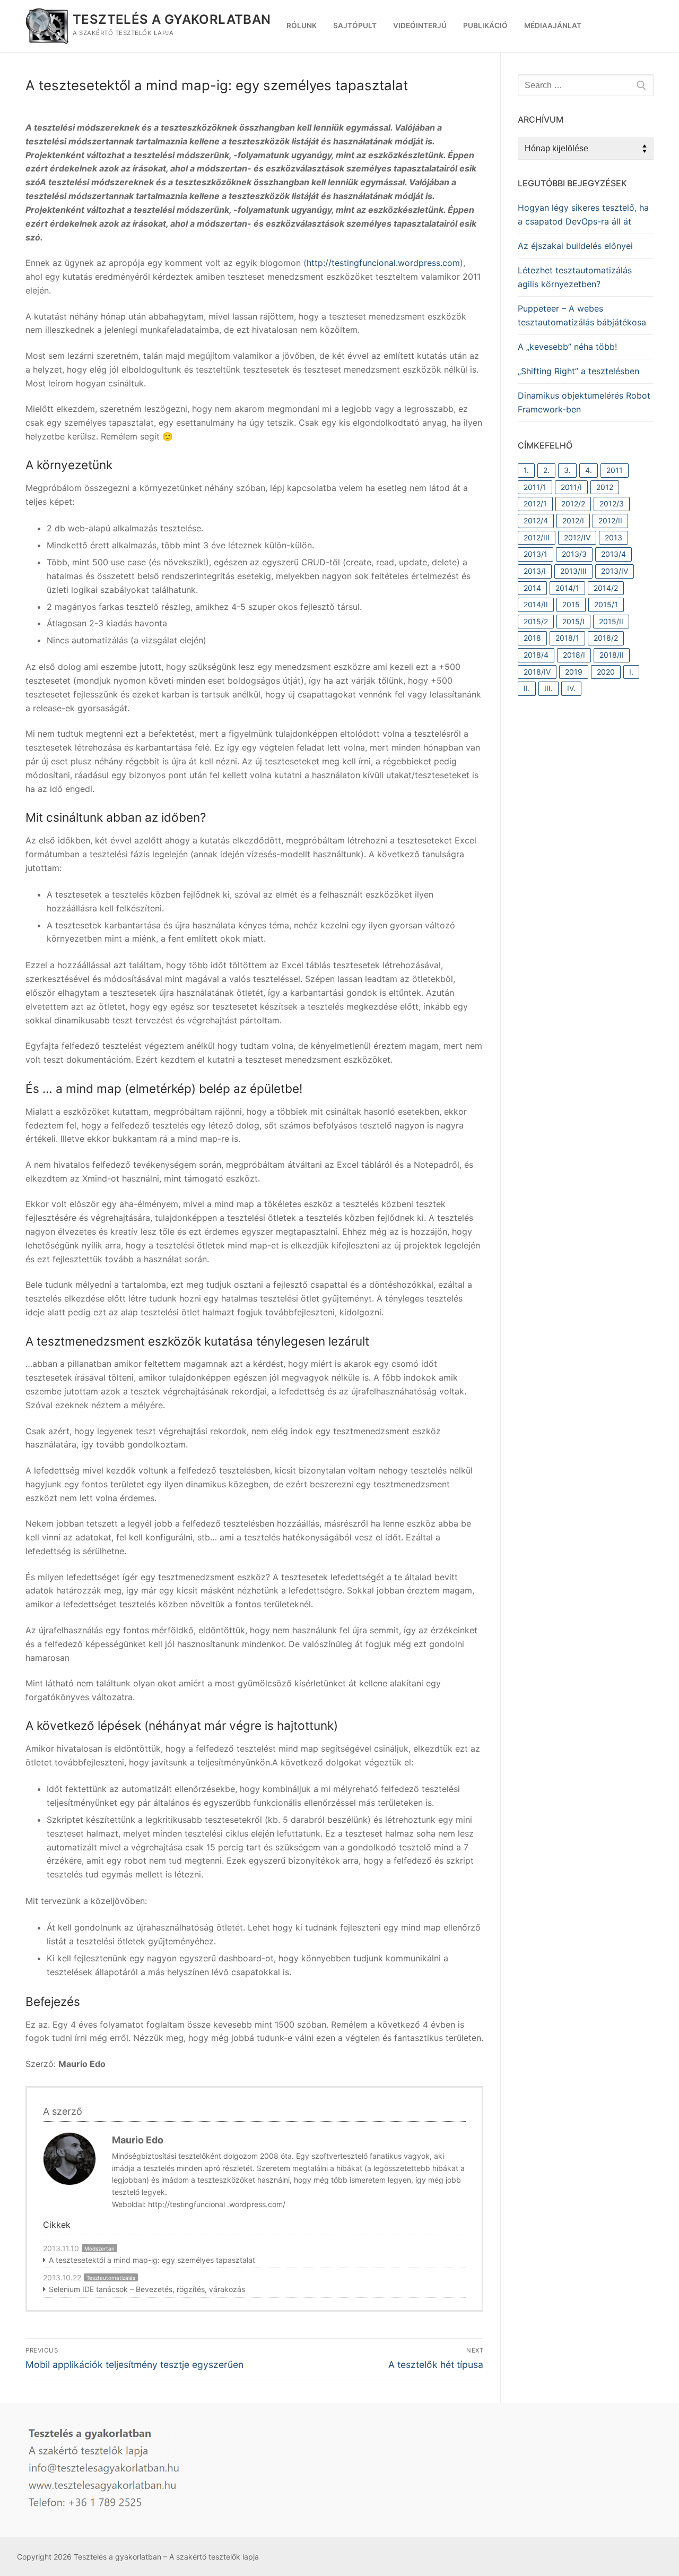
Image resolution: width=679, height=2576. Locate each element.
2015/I (573, 621)
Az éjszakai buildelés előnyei (575, 246)
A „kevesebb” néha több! (567, 347)
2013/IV (615, 571)
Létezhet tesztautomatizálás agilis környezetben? (575, 277)
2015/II (611, 621)
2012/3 (612, 503)
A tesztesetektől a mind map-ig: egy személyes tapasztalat (152, 2260)
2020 (606, 672)
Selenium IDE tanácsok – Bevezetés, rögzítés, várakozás (147, 2289)
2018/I (574, 655)
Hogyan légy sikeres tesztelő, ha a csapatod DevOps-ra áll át (583, 214)
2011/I (571, 487)
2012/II (610, 520)
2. (546, 470)
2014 (532, 588)
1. (526, 470)
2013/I (535, 571)
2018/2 (606, 638)
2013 (613, 537)
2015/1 (606, 604)
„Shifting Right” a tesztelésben (578, 371)
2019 (574, 672)
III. (549, 688)
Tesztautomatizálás (111, 2278)
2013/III (573, 571)
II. (527, 688)
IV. (571, 688)
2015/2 (536, 621)
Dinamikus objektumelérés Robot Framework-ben (584, 402)
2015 (571, 604)
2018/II (612, 655)
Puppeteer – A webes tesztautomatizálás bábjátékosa (582, 315)
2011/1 (535, 487)
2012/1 (535, 503)
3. (567, 470)
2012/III (537, 537)
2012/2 (573, 503)
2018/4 (536, 655)
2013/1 (536, 554)
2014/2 (606, 588)
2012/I (573, 520)
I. (631, 672)
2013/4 (613, 554)
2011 (615, 470)
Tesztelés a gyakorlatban (172, 19)
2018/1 (567, 638)
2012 (605, 487)
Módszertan (99, 2248)
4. (589, 470)
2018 (532, 638)
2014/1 (567, 588)
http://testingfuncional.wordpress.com (383, 263)
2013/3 (574, 554)
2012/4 (536, 520)
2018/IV (537, 672)
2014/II (536, 604)
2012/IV (577, 537)
